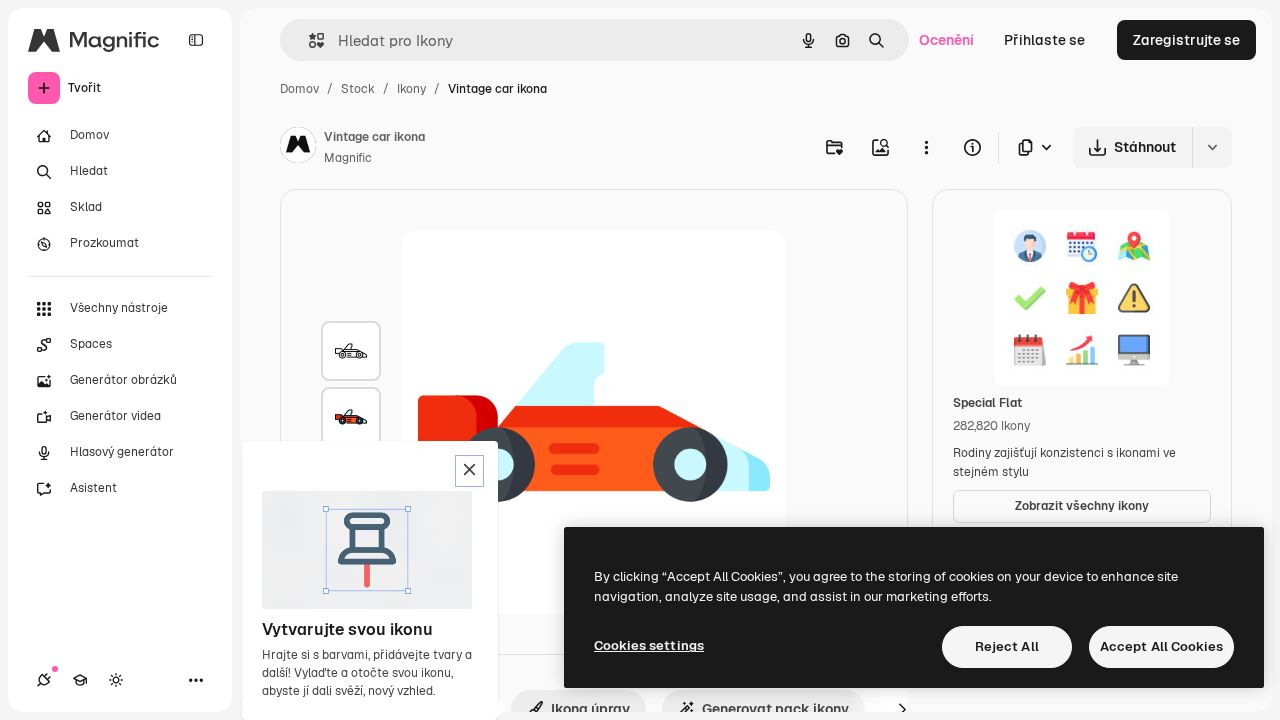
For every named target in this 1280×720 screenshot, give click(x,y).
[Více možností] (926, 147)
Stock (358, 89)
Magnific (348, 158)
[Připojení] (44, 680)
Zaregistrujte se (1186, 40)
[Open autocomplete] (308, 40)
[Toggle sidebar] (196, 40)
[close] (469, 471)
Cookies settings (649, 645)
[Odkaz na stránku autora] (298, 148)
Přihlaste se (1044, 40)
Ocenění (946, 40)
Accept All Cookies (1161, 646)
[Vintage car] (351, 351)
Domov (299, 89)
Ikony (411, 89)
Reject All (1007, 646)
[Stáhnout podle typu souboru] (1036, 147)
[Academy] (80, 680)
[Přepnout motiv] (116, 680)
